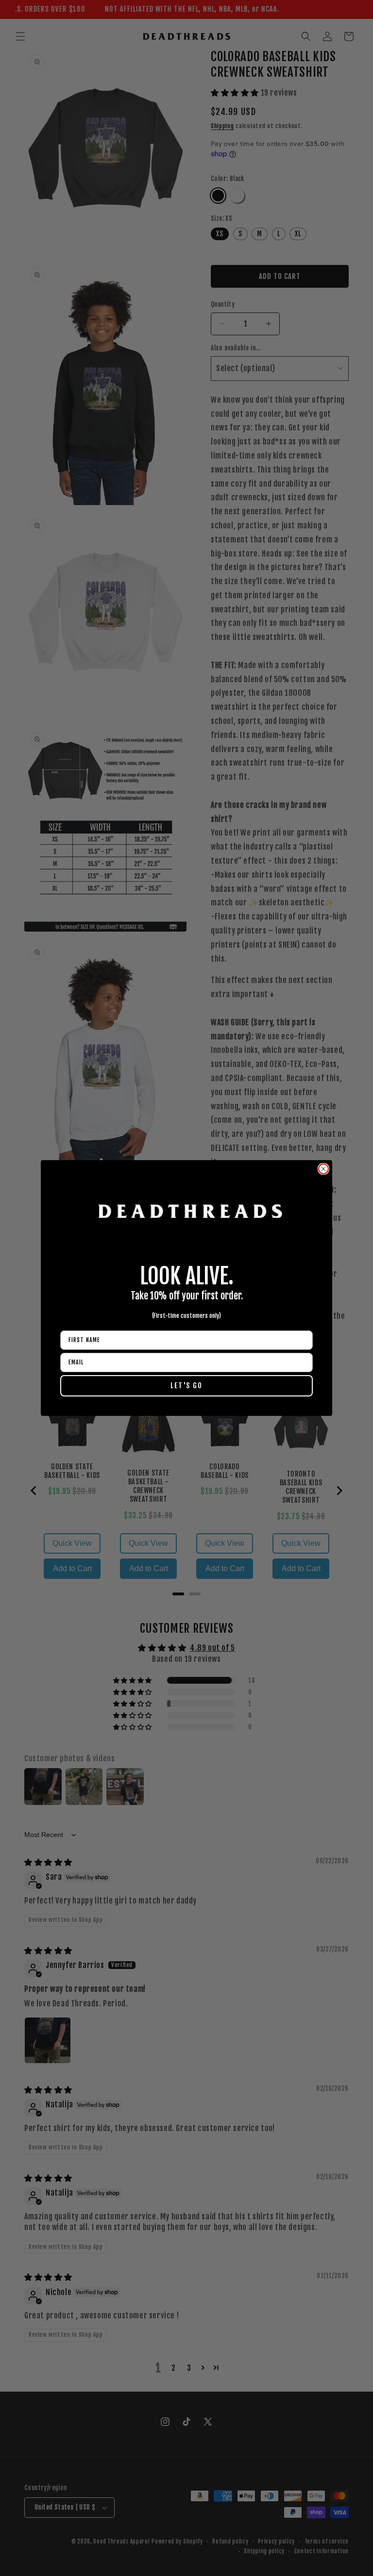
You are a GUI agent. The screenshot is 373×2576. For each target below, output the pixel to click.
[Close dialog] (323, 1169)
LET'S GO (186, 1386)
